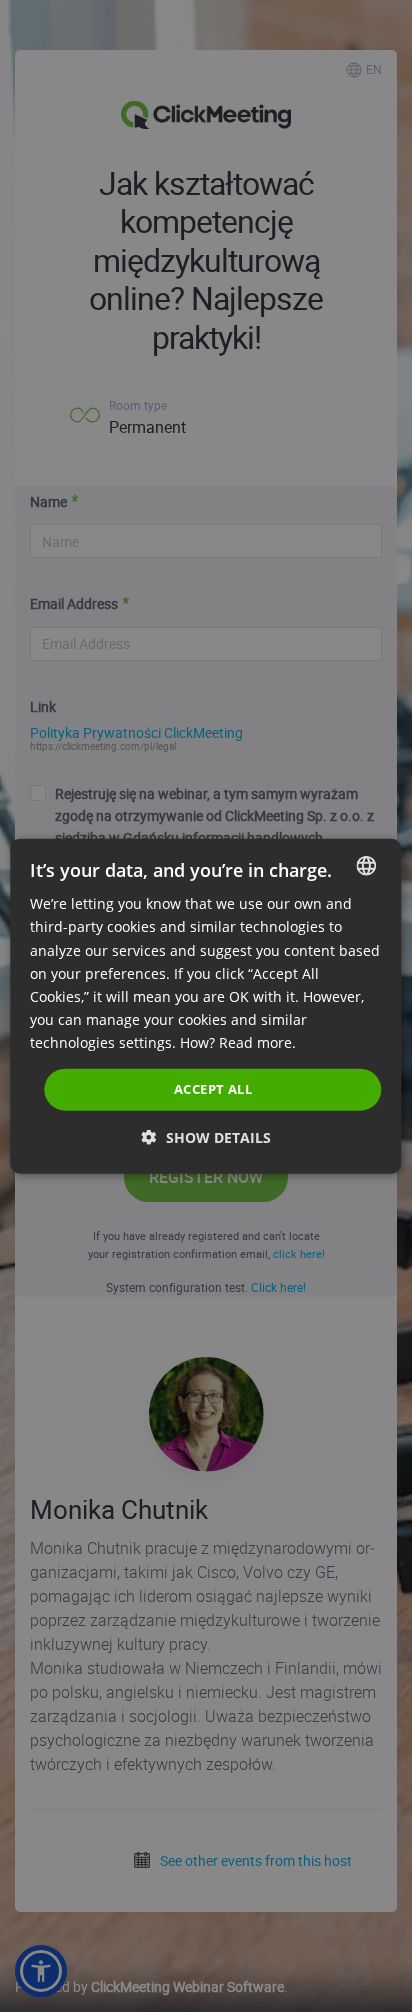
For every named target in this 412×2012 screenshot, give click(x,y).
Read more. (257, 1042)
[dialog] (205, 1006)
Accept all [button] (213, 1089)
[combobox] (367, 866)
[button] (206, 1136)
